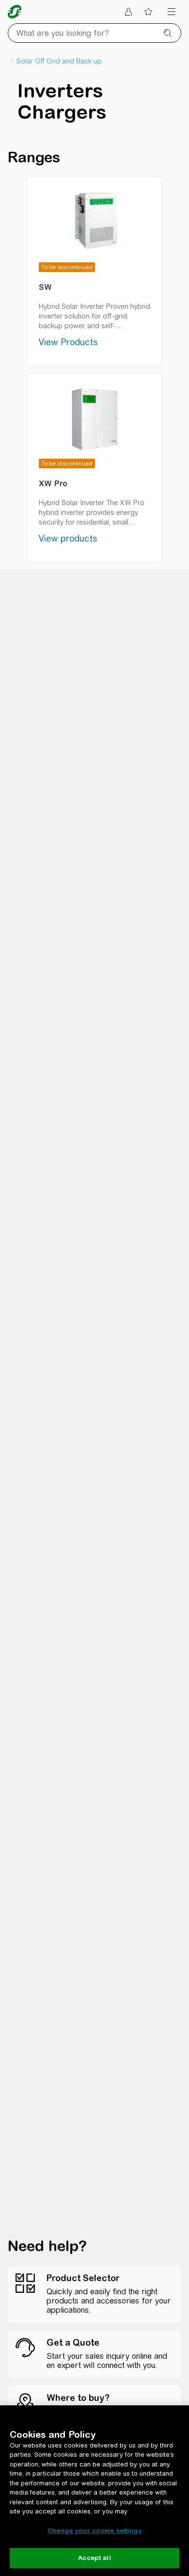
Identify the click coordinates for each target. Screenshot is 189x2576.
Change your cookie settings (94, 2531)
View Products (68, 342)
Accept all (94, 2558)
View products (68, 538)
